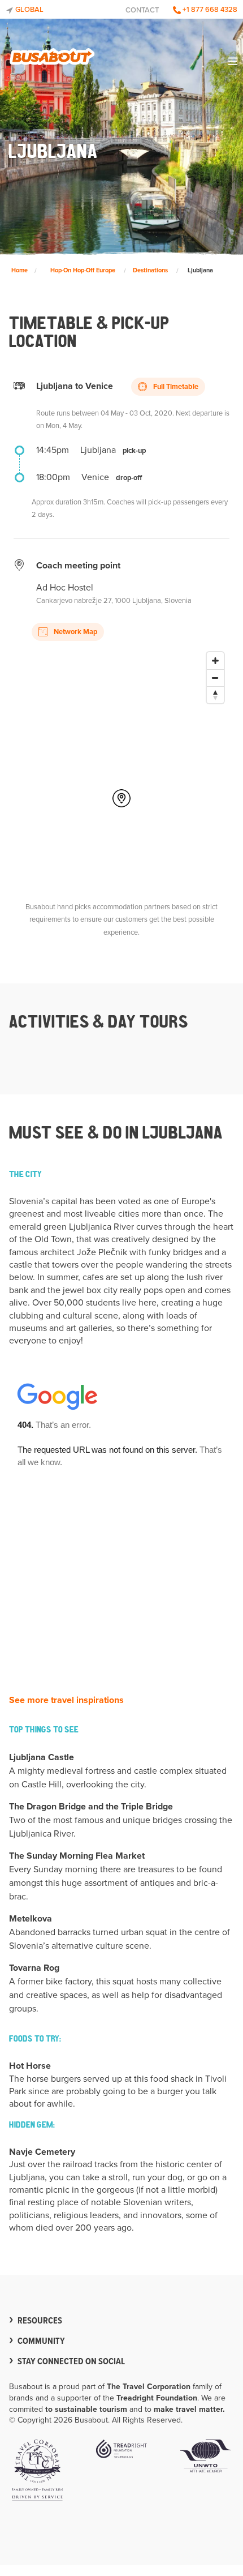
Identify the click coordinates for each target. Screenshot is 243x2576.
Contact (142, 10)
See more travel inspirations (66, 1700)
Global (29, 10)
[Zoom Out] (215, 678)
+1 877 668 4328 (209, 10)
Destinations (150, 270)
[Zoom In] (215, 661)
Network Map (75, 632)
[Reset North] (215, 695)
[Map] (121, 760)
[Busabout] (52, 54)
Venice (95, 477)
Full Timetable (175, 387)
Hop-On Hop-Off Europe (83, 270)
